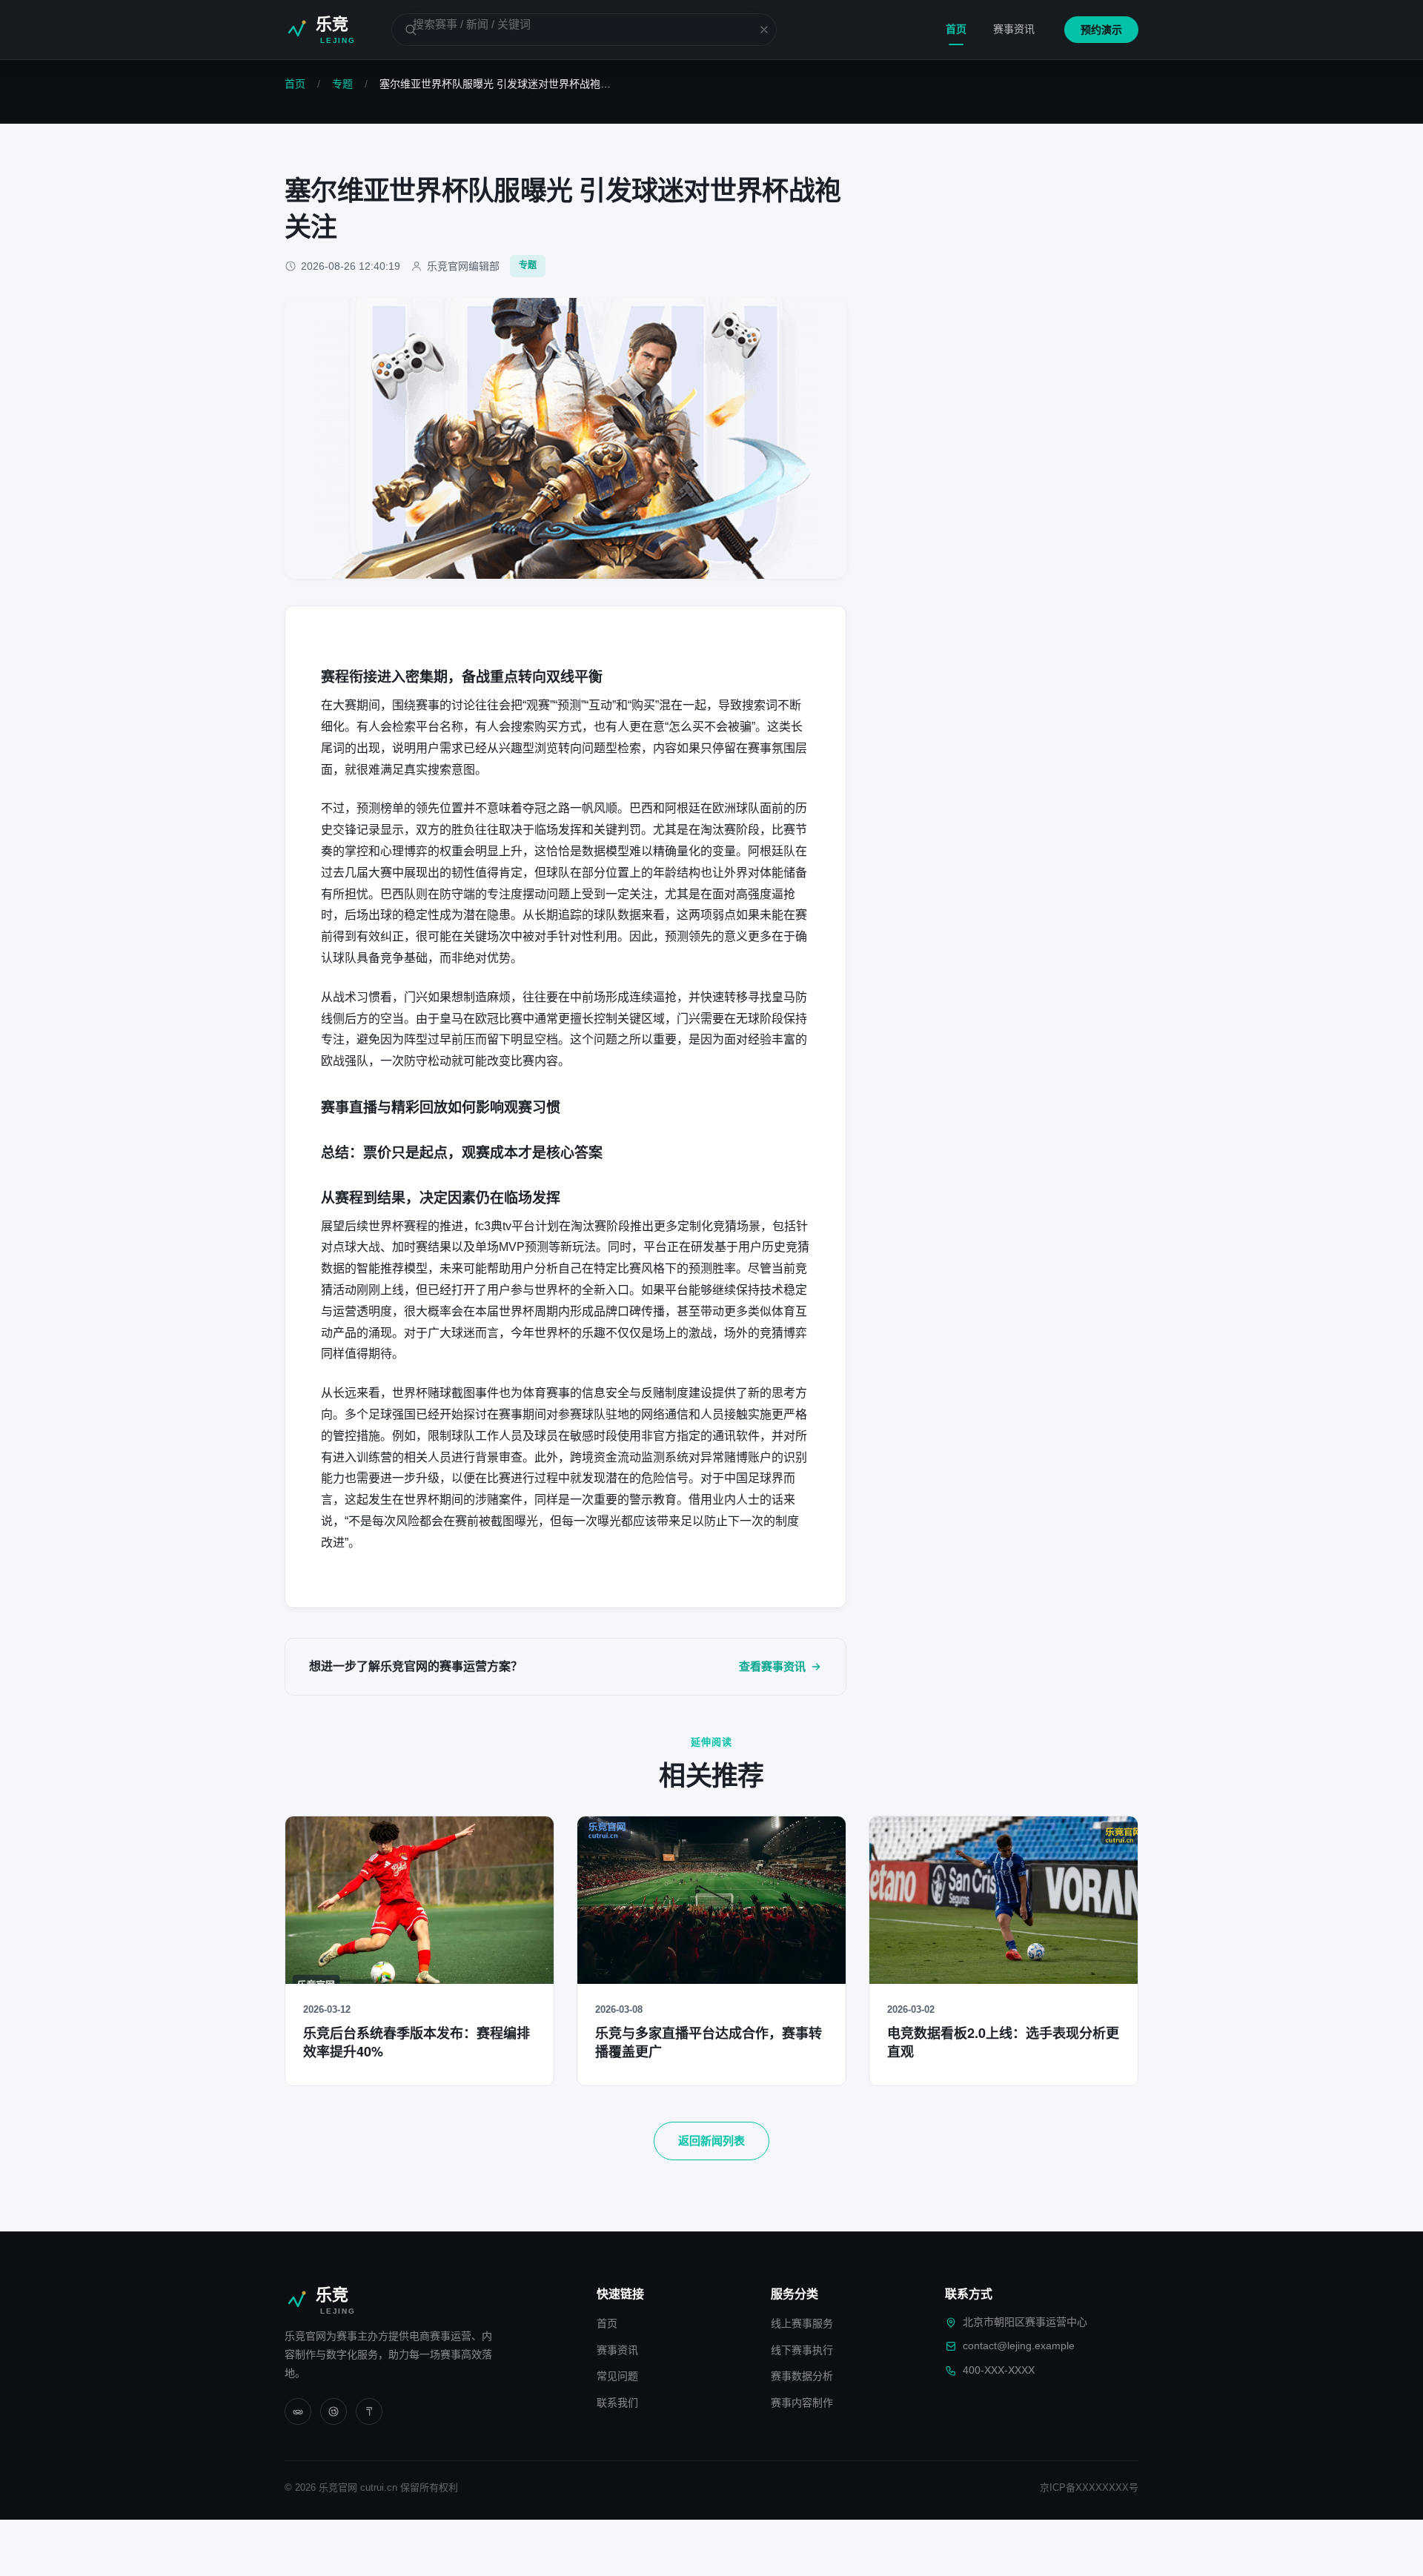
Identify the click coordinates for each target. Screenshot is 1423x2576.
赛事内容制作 (802, 2403)
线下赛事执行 (802, 2350)
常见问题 (617, 2376)
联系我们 (617, 2403)
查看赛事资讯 (772, 1666)
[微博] (334, 2411)
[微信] (298, 2411)
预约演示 (1101, 30)
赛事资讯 (1014, 29)
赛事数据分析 (802, 2376)
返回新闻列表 (711, 2141)
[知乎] (369, 2411)
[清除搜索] (755, 30)
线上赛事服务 (802, 2323)
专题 (342, 84)
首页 (956, 29)
